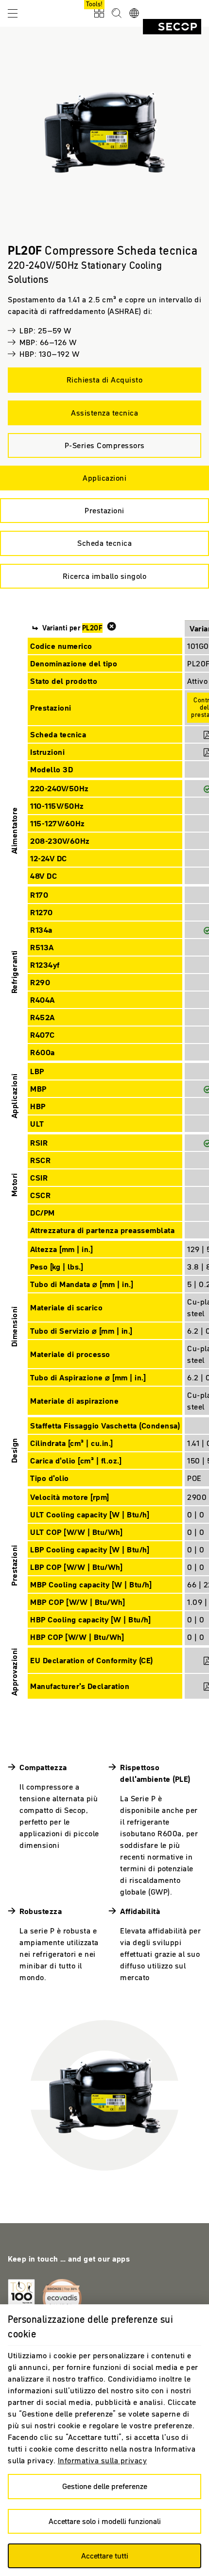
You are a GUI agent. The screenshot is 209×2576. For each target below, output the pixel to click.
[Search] (117, 14)
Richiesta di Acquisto (105, 380)
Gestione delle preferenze (105, 2486)
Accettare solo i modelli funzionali (105, 2521)
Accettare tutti (105, 2556)
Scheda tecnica (104, 543)
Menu (13, 13)
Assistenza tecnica (104, 413)
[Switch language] (134, 14)
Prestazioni (104, 510)
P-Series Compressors (105, 445)
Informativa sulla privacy (103, 2460)
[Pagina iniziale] (172, 27)
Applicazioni (104, 478)
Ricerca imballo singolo (105, 576)
